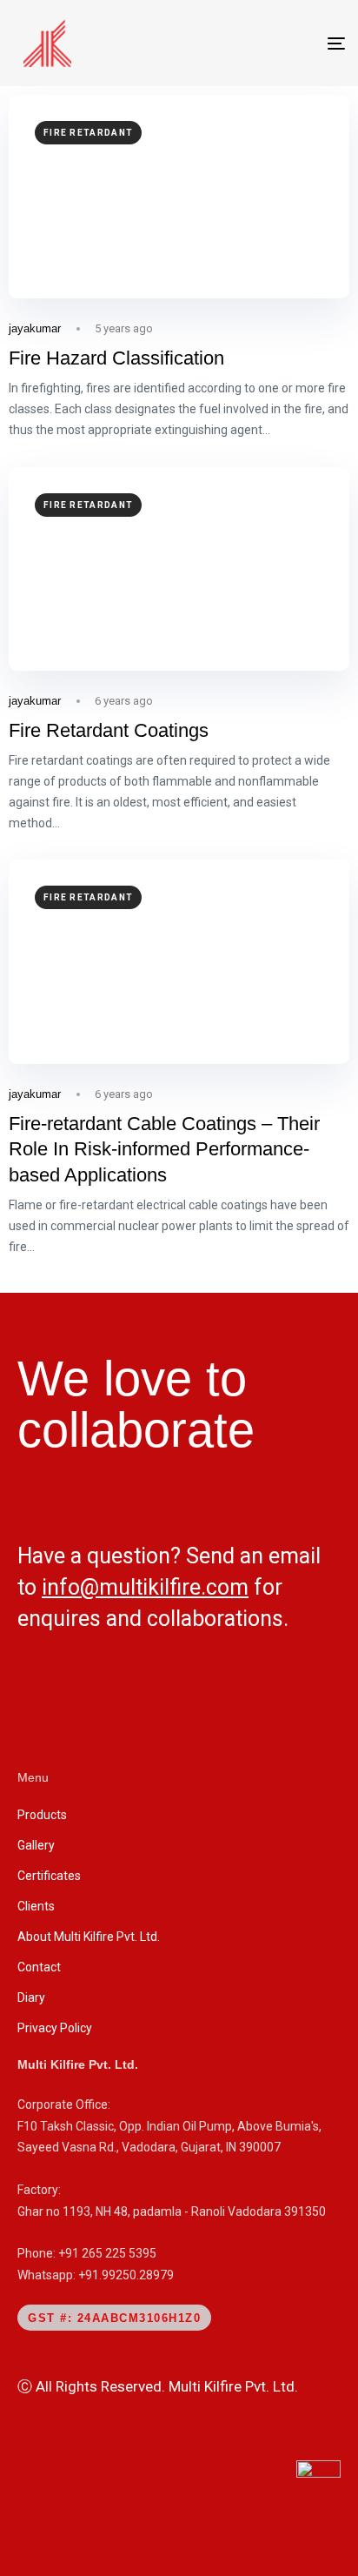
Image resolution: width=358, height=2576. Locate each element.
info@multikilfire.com (145, 1587)
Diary (31, 1997)
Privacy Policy (55, 2028)
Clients (36, 1906)
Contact (39, 1967)
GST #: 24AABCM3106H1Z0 (114, 2318)
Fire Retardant (88, 133)
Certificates (49, 1876)
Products (42, 1815)
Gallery (36, 1845)
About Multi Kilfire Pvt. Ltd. (89, 1937)
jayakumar (35, 328)
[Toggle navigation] (290, 43)
